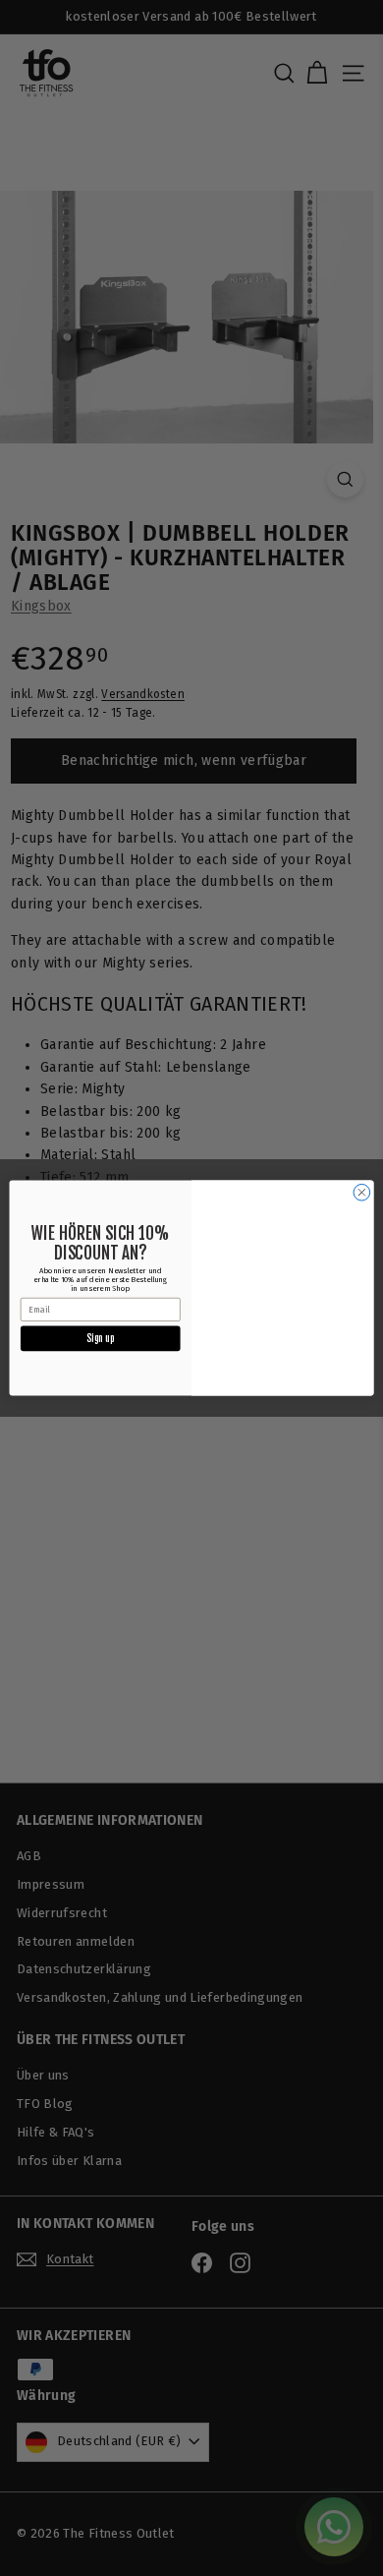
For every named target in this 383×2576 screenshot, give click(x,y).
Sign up (100, 1338)
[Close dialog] (362, 1192)
